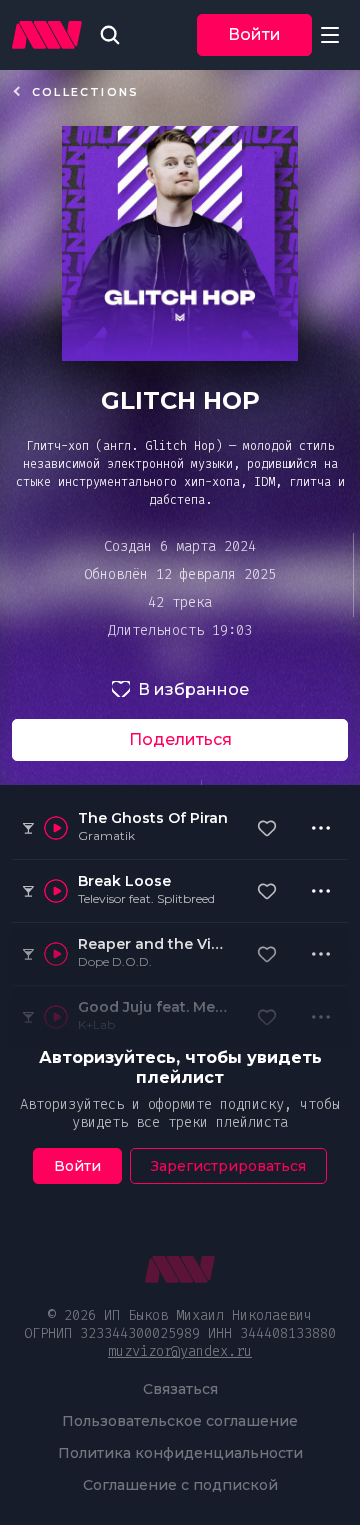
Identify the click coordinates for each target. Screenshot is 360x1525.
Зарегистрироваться (228, 1166)
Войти (254, 34)
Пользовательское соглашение (180, 1421)
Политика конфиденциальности (180, 1453)
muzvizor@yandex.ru (180, 1351)
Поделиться (180, 739)
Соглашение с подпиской (180, 1485)
